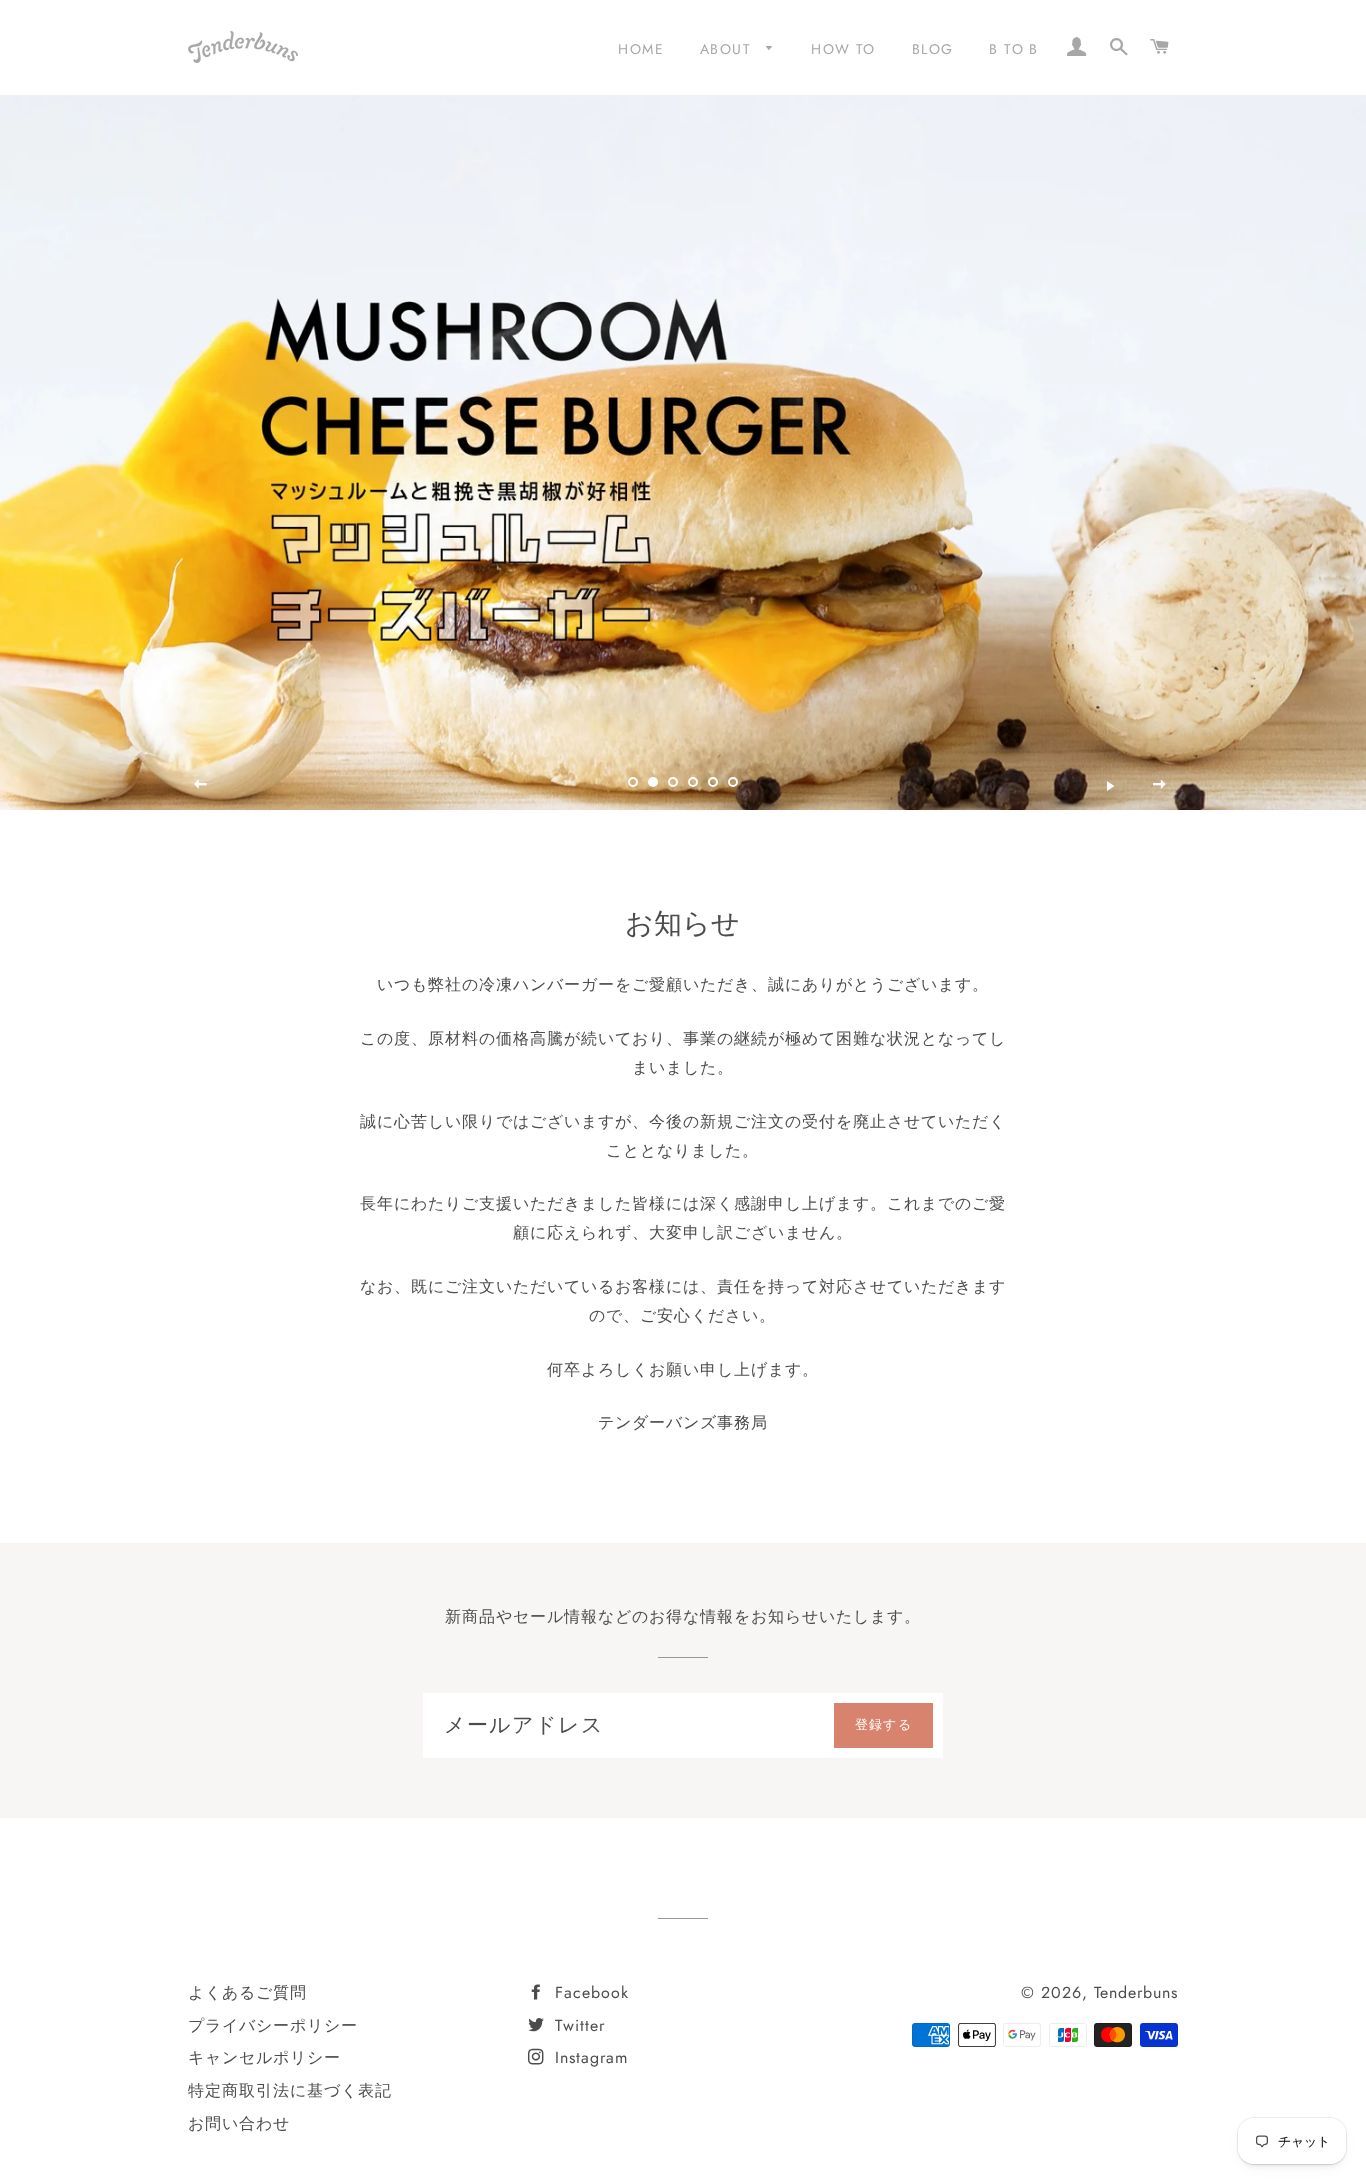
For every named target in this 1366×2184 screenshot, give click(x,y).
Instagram (588, 2057)
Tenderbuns (1136, 1992)
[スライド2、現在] (653, 782)
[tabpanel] (683, 452)
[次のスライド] (1160, 785)
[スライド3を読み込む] (673, 782)
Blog (933, 49)
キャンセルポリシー (264, 2057)
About (728, 49)
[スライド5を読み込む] (713, 782)
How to (843, 49)
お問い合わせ (239, 2123)
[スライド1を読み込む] (633, 782)
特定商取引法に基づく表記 (290, 2090)
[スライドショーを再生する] (1111, 785)
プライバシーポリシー (273, 2025)
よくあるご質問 (247, 1992)
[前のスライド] (201, 785)
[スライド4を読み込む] (693, 782)
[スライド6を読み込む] (733, 782)
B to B (1013, 49)
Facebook (589, 1992)
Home (641, 49)
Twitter (577, 2025)
